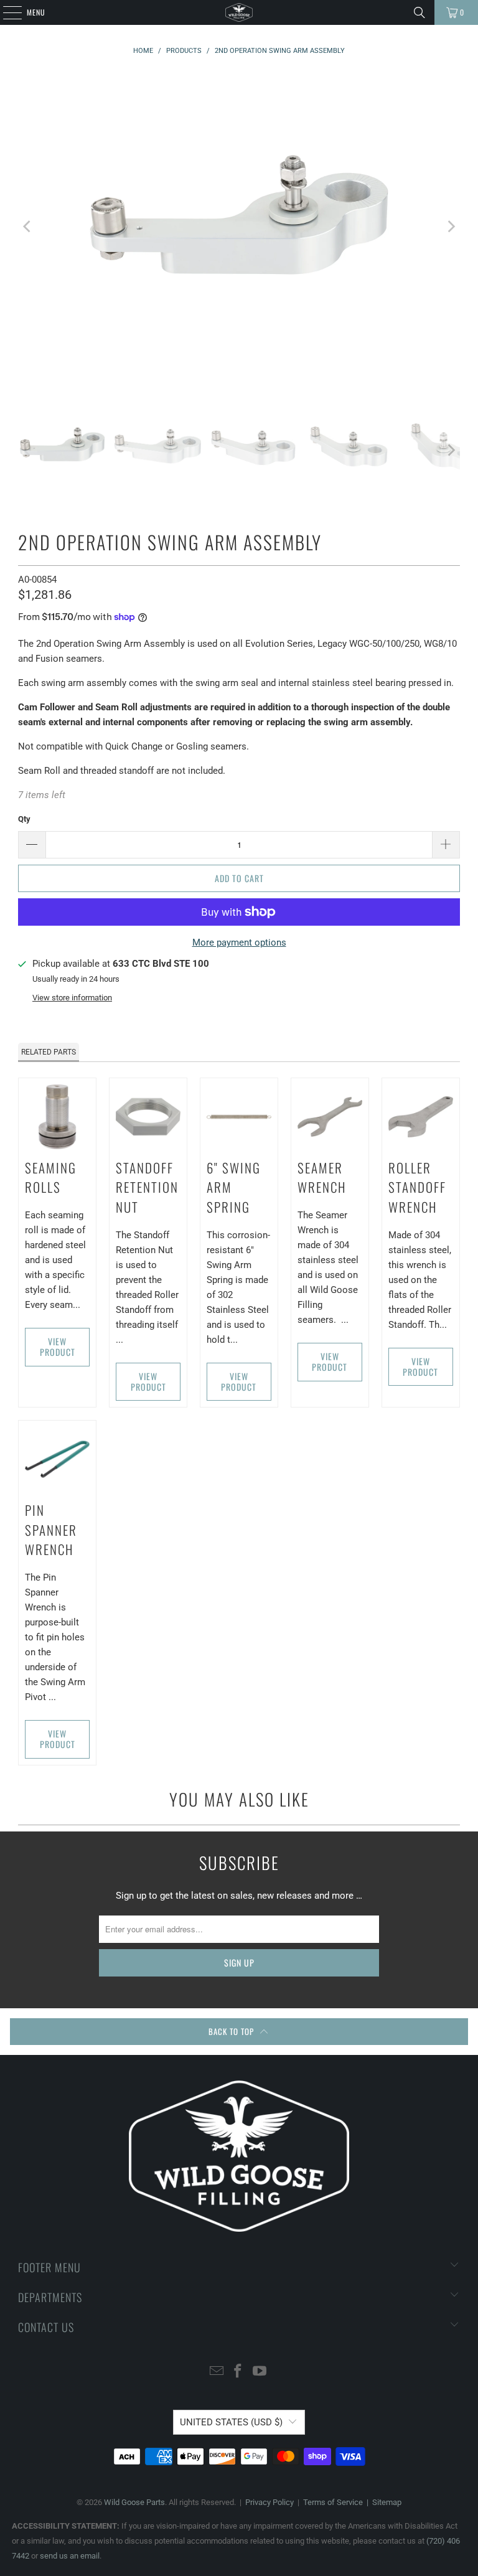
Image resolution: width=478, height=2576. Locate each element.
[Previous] (27, 226)
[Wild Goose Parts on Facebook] (238, 2372)
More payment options (239, 942)
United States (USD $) (231, 2422)
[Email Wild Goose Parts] (217, 2372)
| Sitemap (382, 2502)
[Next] (451, 226)
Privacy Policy (269, 2502)
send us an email (70, 2556)
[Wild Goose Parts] (239, 12)
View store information (72, 998)
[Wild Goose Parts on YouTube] (260, 2372)
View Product (58, 1347)
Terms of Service (333, 2502)
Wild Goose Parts (134, 2502)
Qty (24, 819)
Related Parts (49, 1052)
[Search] (419, 12)
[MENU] (6, 12)
